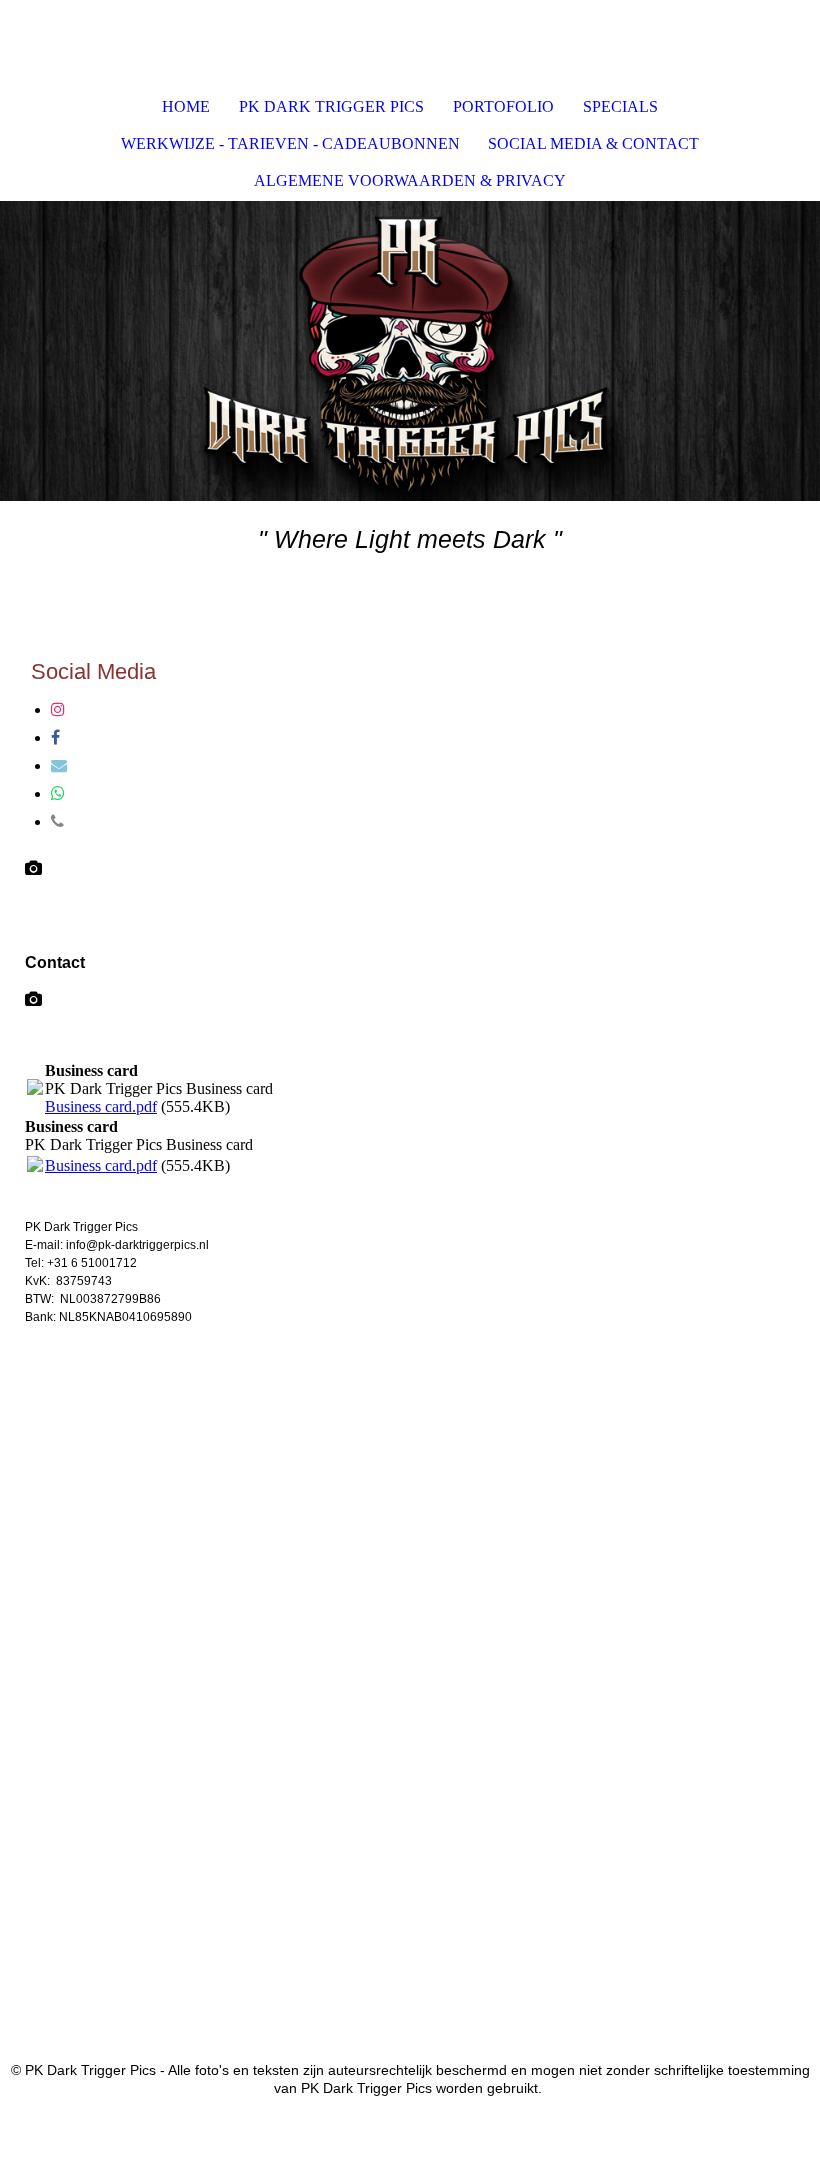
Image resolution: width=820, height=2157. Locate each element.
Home (186, 106)
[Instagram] (58, 709)
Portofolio (503, 106)
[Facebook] (55, 737)
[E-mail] (59, 765)
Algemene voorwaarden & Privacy (410, 180)
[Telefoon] (57, 821)
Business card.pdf (101, 1106)
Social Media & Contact (593, 143)
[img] (410, 351)
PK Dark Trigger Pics (331, 106)
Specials (620, 106)
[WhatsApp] (58, 793)
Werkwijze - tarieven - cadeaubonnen (290, 143)
